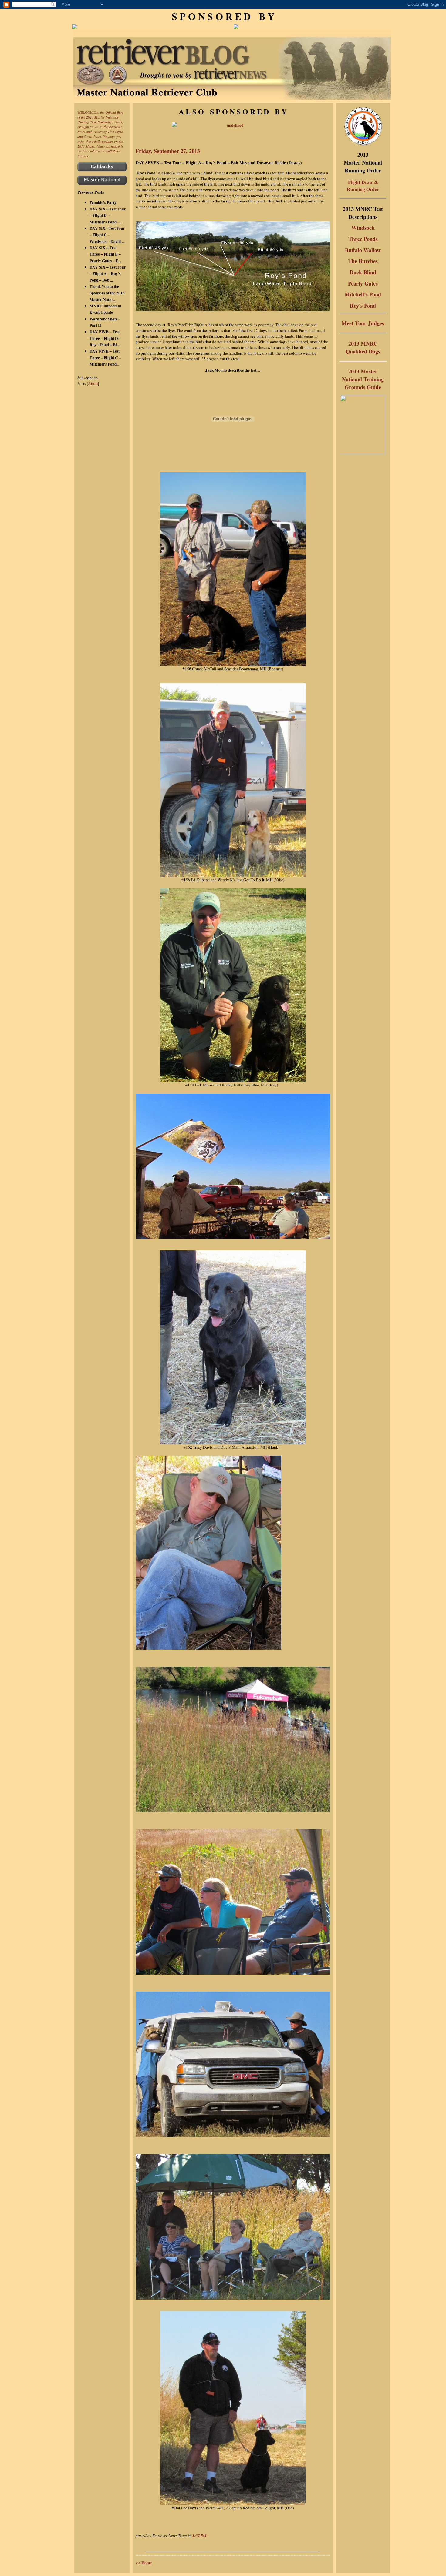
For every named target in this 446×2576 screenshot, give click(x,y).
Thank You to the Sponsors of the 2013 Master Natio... (107, 293)
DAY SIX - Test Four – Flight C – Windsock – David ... (107, 235)
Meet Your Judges (363, 323)
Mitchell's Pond (363, 294)
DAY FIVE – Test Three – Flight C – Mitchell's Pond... (105, 358)
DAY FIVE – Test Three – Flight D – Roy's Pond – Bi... (105, 338)
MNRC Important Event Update (105, 309)
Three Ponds (363, 239)
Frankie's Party (103, 202)
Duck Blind (363, 272)
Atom (93, 383)
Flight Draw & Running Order (363, 186)
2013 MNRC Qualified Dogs (363, 347)
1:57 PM (199, 2535)
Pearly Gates (363, 283)
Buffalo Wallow (363, 250)
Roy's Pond (363, 306)
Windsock (363, 228)
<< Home (144, 2563)
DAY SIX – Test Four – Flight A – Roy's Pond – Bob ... (108, 274)
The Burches (363, 261)
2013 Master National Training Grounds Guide (363, 379)
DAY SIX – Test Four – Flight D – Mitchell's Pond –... (108, 215)
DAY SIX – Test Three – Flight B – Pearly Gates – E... (105, 254)
